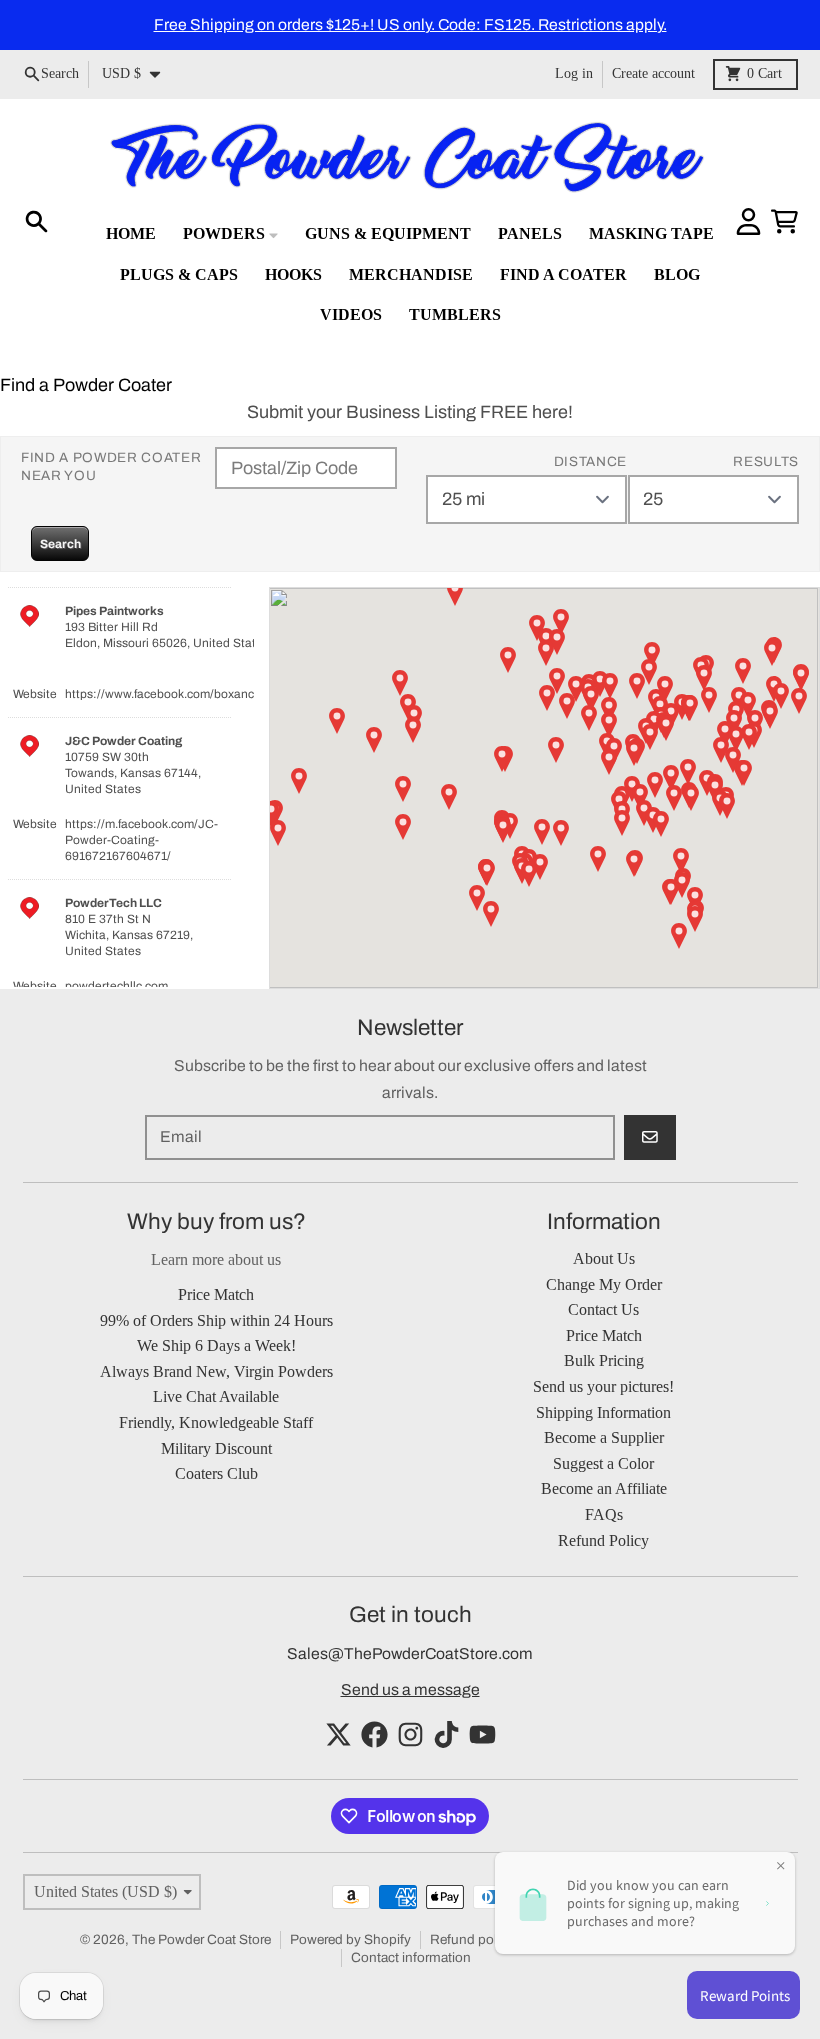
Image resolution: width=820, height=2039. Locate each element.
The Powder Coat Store (201, 1939)
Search (60, 544)
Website (35, 694)
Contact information (411, 1957)
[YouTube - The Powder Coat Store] (482, 1734)
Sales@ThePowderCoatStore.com (410, 1653)
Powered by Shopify (350, 1939)
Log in (574, 73)
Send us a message (410, 1689)
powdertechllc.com (116, 986)
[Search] (36, 221)
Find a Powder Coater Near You (111, 466)
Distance (590, 461)
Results (766, 461)
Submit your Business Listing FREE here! (410, 412)
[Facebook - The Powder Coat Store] (374, 1734)
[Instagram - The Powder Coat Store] (410, 1734)
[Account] (748, 221)
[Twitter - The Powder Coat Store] (338, 1734)
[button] (556, 750)
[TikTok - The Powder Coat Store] (446, 1734)
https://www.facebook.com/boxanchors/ (173, 694)
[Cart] (784, 221)
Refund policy (472, 1939)
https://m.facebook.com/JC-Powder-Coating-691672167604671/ (141, 840)
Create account (653, 73)
